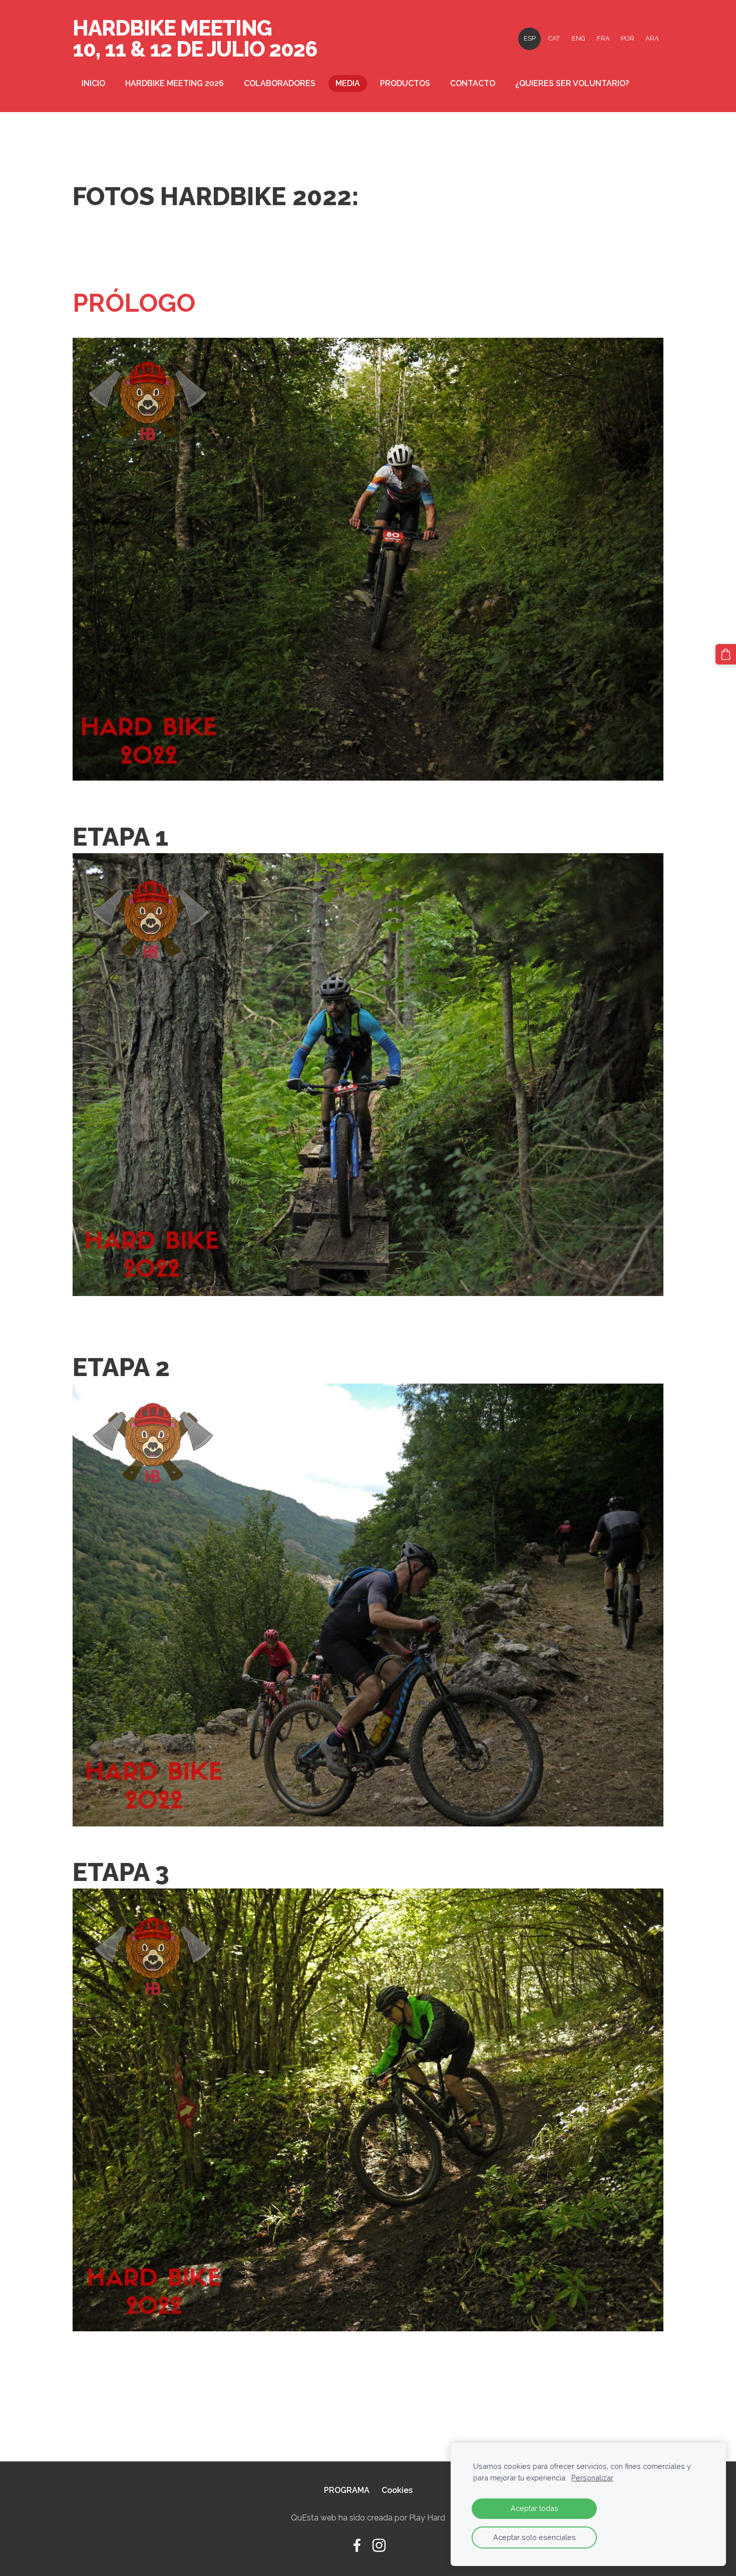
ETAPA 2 (121, 1367)
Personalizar (592, 2478)
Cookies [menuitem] (397, 2490)
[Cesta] (726, 654)
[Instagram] (379, 2545)
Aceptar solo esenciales (534, 2537)
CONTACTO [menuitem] (473, 83)
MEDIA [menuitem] (348, 83)
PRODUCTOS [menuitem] (405, 83)
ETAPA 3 (121, 1872)
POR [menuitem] (628, 38)
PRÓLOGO (134, 303)
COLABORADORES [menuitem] (280, 83)
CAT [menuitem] (554, 38)
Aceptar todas (534, 2508)
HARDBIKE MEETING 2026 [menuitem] (174, 83)
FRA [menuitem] (603, 38)
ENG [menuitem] (579, 38)
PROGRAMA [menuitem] (347, 2490)
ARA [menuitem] (652, 38)
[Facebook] (357, 2545)
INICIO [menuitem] (93, 83)
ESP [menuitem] (530, 38)
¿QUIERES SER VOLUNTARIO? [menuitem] (572, 83)
